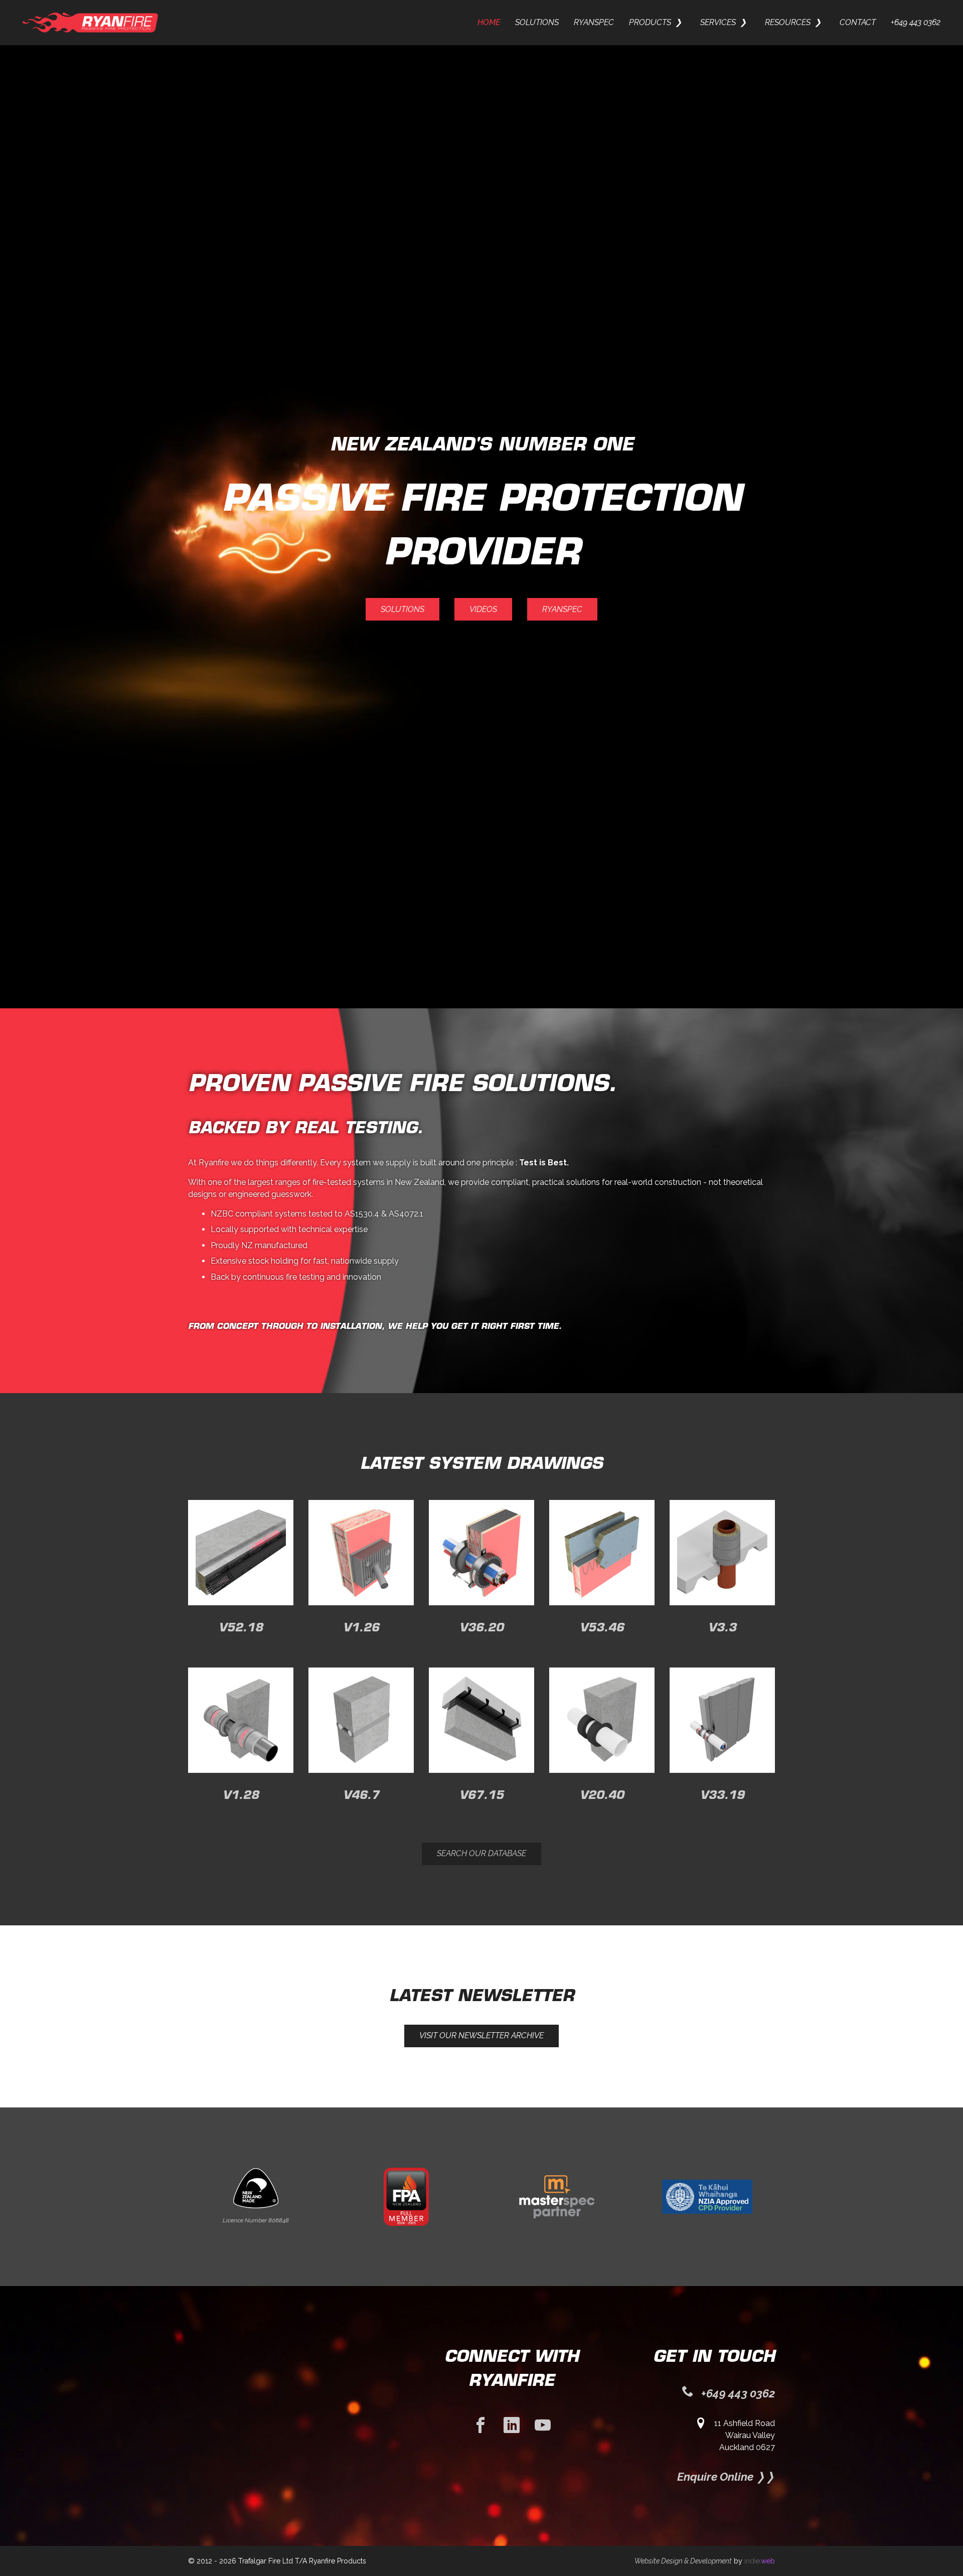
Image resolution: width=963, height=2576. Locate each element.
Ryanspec (594, 22)
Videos (483, 609)
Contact (858, 22)
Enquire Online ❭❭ (726, 2477)
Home (489, 22)
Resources (788, 22)
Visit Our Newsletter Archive (481, 2035)
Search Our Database (481, 1853)
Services (718, 22)
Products (650, 22)
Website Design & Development (683, 2561)
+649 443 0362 (916, 22)
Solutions (537, 22)
